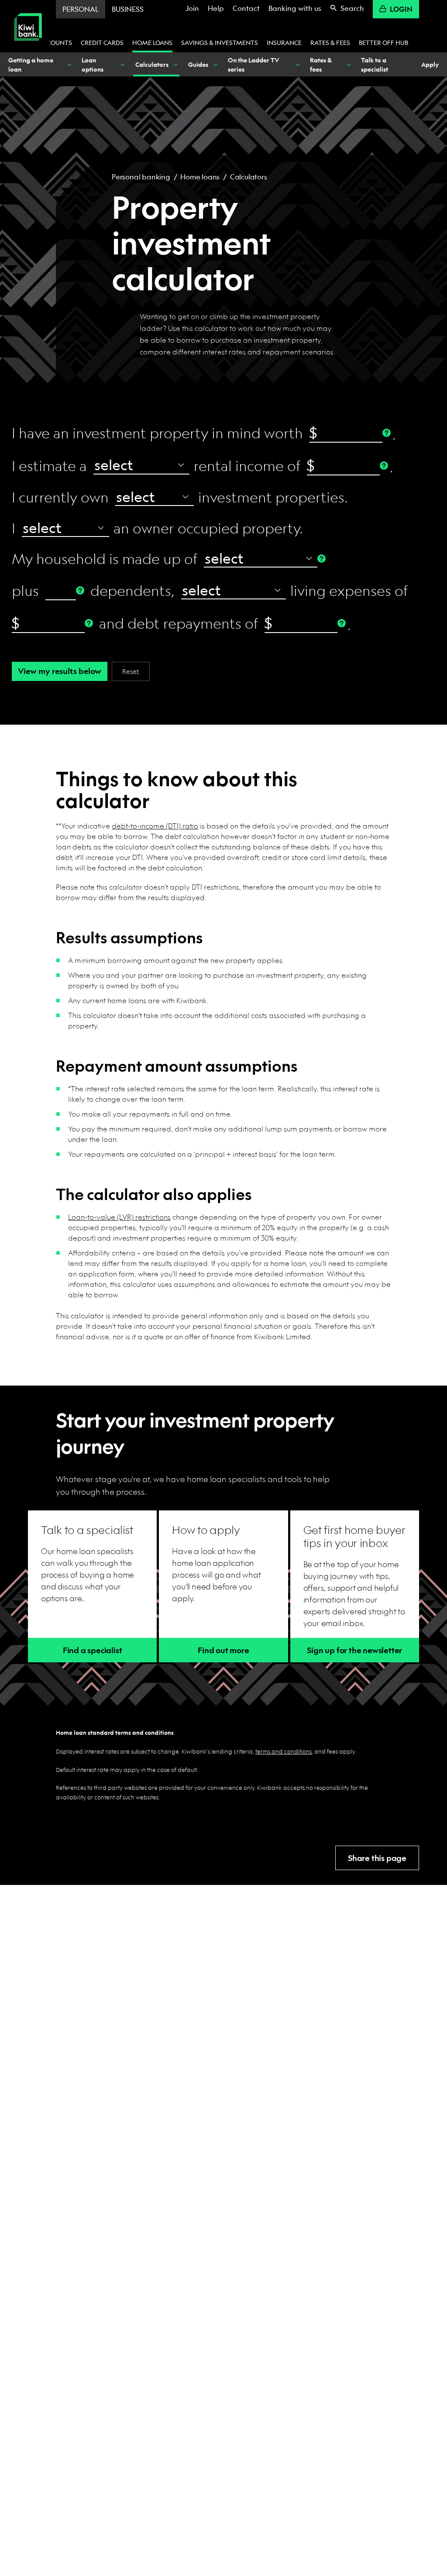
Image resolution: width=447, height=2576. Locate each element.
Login (401, 9)
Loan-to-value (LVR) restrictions (119, 1217)
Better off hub (383, 42)
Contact (246, 8)
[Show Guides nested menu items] (215, 64)
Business (128, 9)
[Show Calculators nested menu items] (175, 64)
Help (216, 8)
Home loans (152, 42)
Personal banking (141, 177)
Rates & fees (330, 42)
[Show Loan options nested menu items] (122, 64)
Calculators (249, 177)
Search (352, 8)
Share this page (377, 1858)
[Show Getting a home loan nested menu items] (69, 64)
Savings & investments (220, 42)
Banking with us (295, 8)
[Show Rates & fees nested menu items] (348, 64)
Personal (81, 9)
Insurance (284, 42)
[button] (92, 1650)
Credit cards (102, 42)
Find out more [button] (223, 1650)
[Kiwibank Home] (28, 47)
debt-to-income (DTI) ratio (155, 826)
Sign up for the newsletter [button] (354, 1650)
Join (192, 8)
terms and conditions (284, 1751)
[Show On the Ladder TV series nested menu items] (297, 64)
